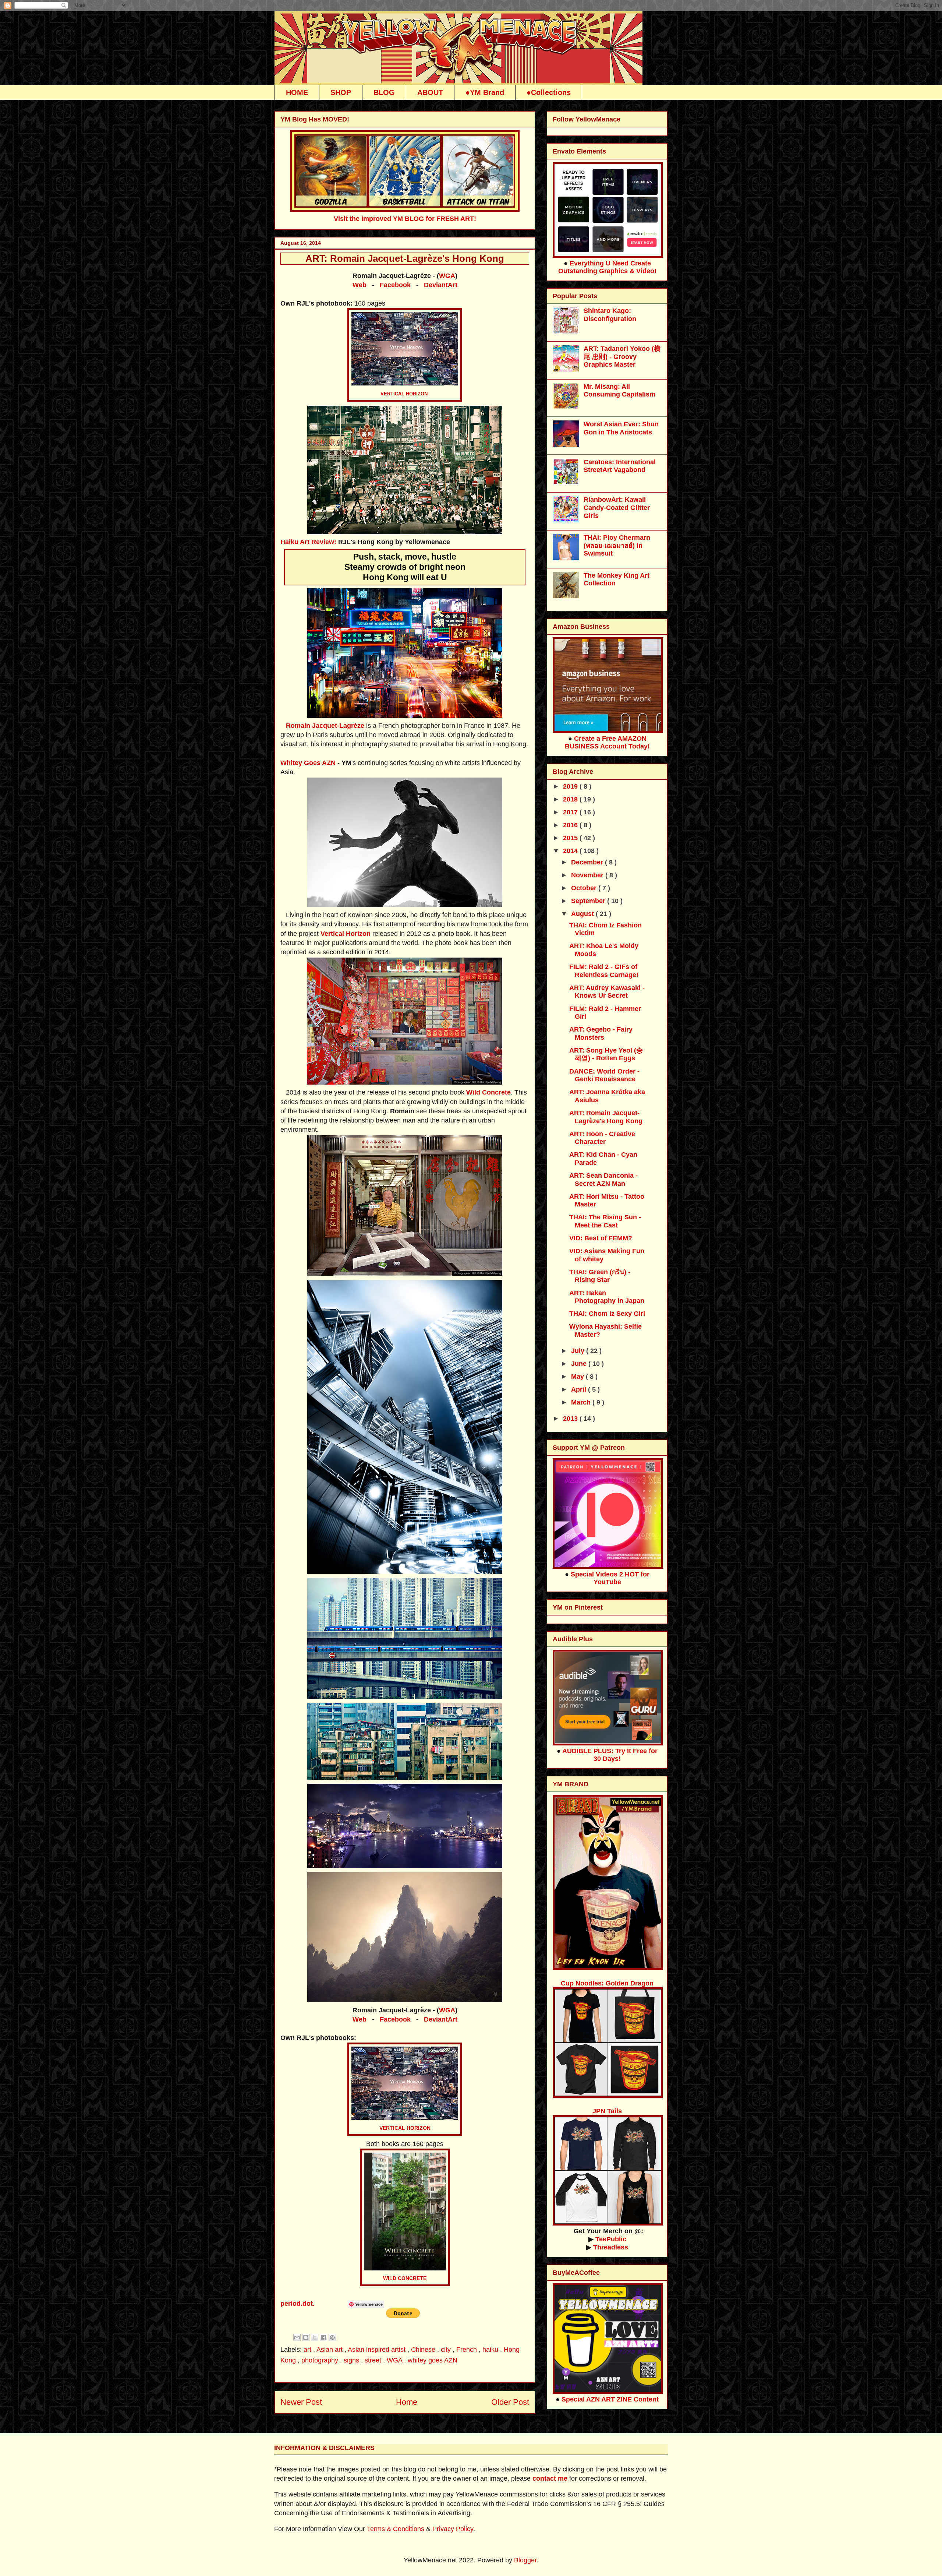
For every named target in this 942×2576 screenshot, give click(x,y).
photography (321, 2360)
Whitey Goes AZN (308, 763)
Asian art (330, 2350)
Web (360, 285)
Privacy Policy (453, 2529)
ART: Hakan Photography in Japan (607, 1297)
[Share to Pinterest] (332, 2337)
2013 (571, 1419)
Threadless (611, 2247)
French (468, 2350)
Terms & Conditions (396, 2529)
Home (407, 2402)
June (580, 1364)
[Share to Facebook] (323, 2337)
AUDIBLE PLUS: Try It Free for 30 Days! (610, 1755)
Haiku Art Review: (308, 542)
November (588, 875)
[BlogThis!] (306, 2337)
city (447, 2350)
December (588, 862)
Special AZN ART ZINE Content (610, 2399)
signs (352, 2360)
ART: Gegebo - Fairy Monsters (601, 1033)
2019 (571, 786)
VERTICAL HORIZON (404, 394)
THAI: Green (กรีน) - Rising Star (600, 1276)
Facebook (395, 285)
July (579, 1351)
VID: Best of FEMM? (601, 1238)
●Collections (549, 92)
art (308, 2350)
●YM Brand (485, 92)
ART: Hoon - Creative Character (602, 1138)
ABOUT (430, 92)
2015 (571, 838)
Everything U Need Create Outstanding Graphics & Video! (607, 267)
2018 (571, 799)
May (578, 1377)
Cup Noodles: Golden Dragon (607, 1983)
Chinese (424, 2350)
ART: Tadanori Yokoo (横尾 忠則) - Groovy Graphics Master (622, 357)
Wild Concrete (488, 1092)
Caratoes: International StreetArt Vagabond (620, 466)
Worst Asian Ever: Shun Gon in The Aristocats (621, 428)
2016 (571, 825)
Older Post (510, 2402)
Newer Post (301, 2402)
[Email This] (297, 2337)
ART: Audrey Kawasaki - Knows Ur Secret (607, 992)
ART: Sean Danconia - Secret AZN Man (603, 1180)
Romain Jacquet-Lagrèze (325, 726)
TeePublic (611, 2239)
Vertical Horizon (346, 934)
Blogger (525, 2560)
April (580, 1389)
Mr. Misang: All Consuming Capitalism (619, 391)
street (374, 2360)
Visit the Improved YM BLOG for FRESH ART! (405, 219)
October (585, 888)
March (582, 1402)
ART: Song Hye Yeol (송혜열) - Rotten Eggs (606, 1054)
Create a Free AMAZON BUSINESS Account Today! (607, 742)
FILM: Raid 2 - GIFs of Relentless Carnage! (604, 971)
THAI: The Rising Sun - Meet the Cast (605, 1221)
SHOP (341, 92)
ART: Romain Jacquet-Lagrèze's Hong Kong (606, 1117)
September (589, 901)
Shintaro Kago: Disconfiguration (610, 315)
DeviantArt (441, 285)
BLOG (384, 92)
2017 (571, 812)
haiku (491, 2350)
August (583, 914)
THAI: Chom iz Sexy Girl (607, 1314)
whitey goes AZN (433, 2360)
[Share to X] (315, 2337)
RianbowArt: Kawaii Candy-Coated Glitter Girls (617, 508)
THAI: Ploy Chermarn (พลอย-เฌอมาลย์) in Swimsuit (617, 545)
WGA (447, 276)
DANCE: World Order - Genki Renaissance (604, 1075)
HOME (297, 92)
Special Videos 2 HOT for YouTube (610, 1578)
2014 (571, 851)
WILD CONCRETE (405, 2278)
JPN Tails (607, 2111)
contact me (550, 2478)
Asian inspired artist (378, 2350)
